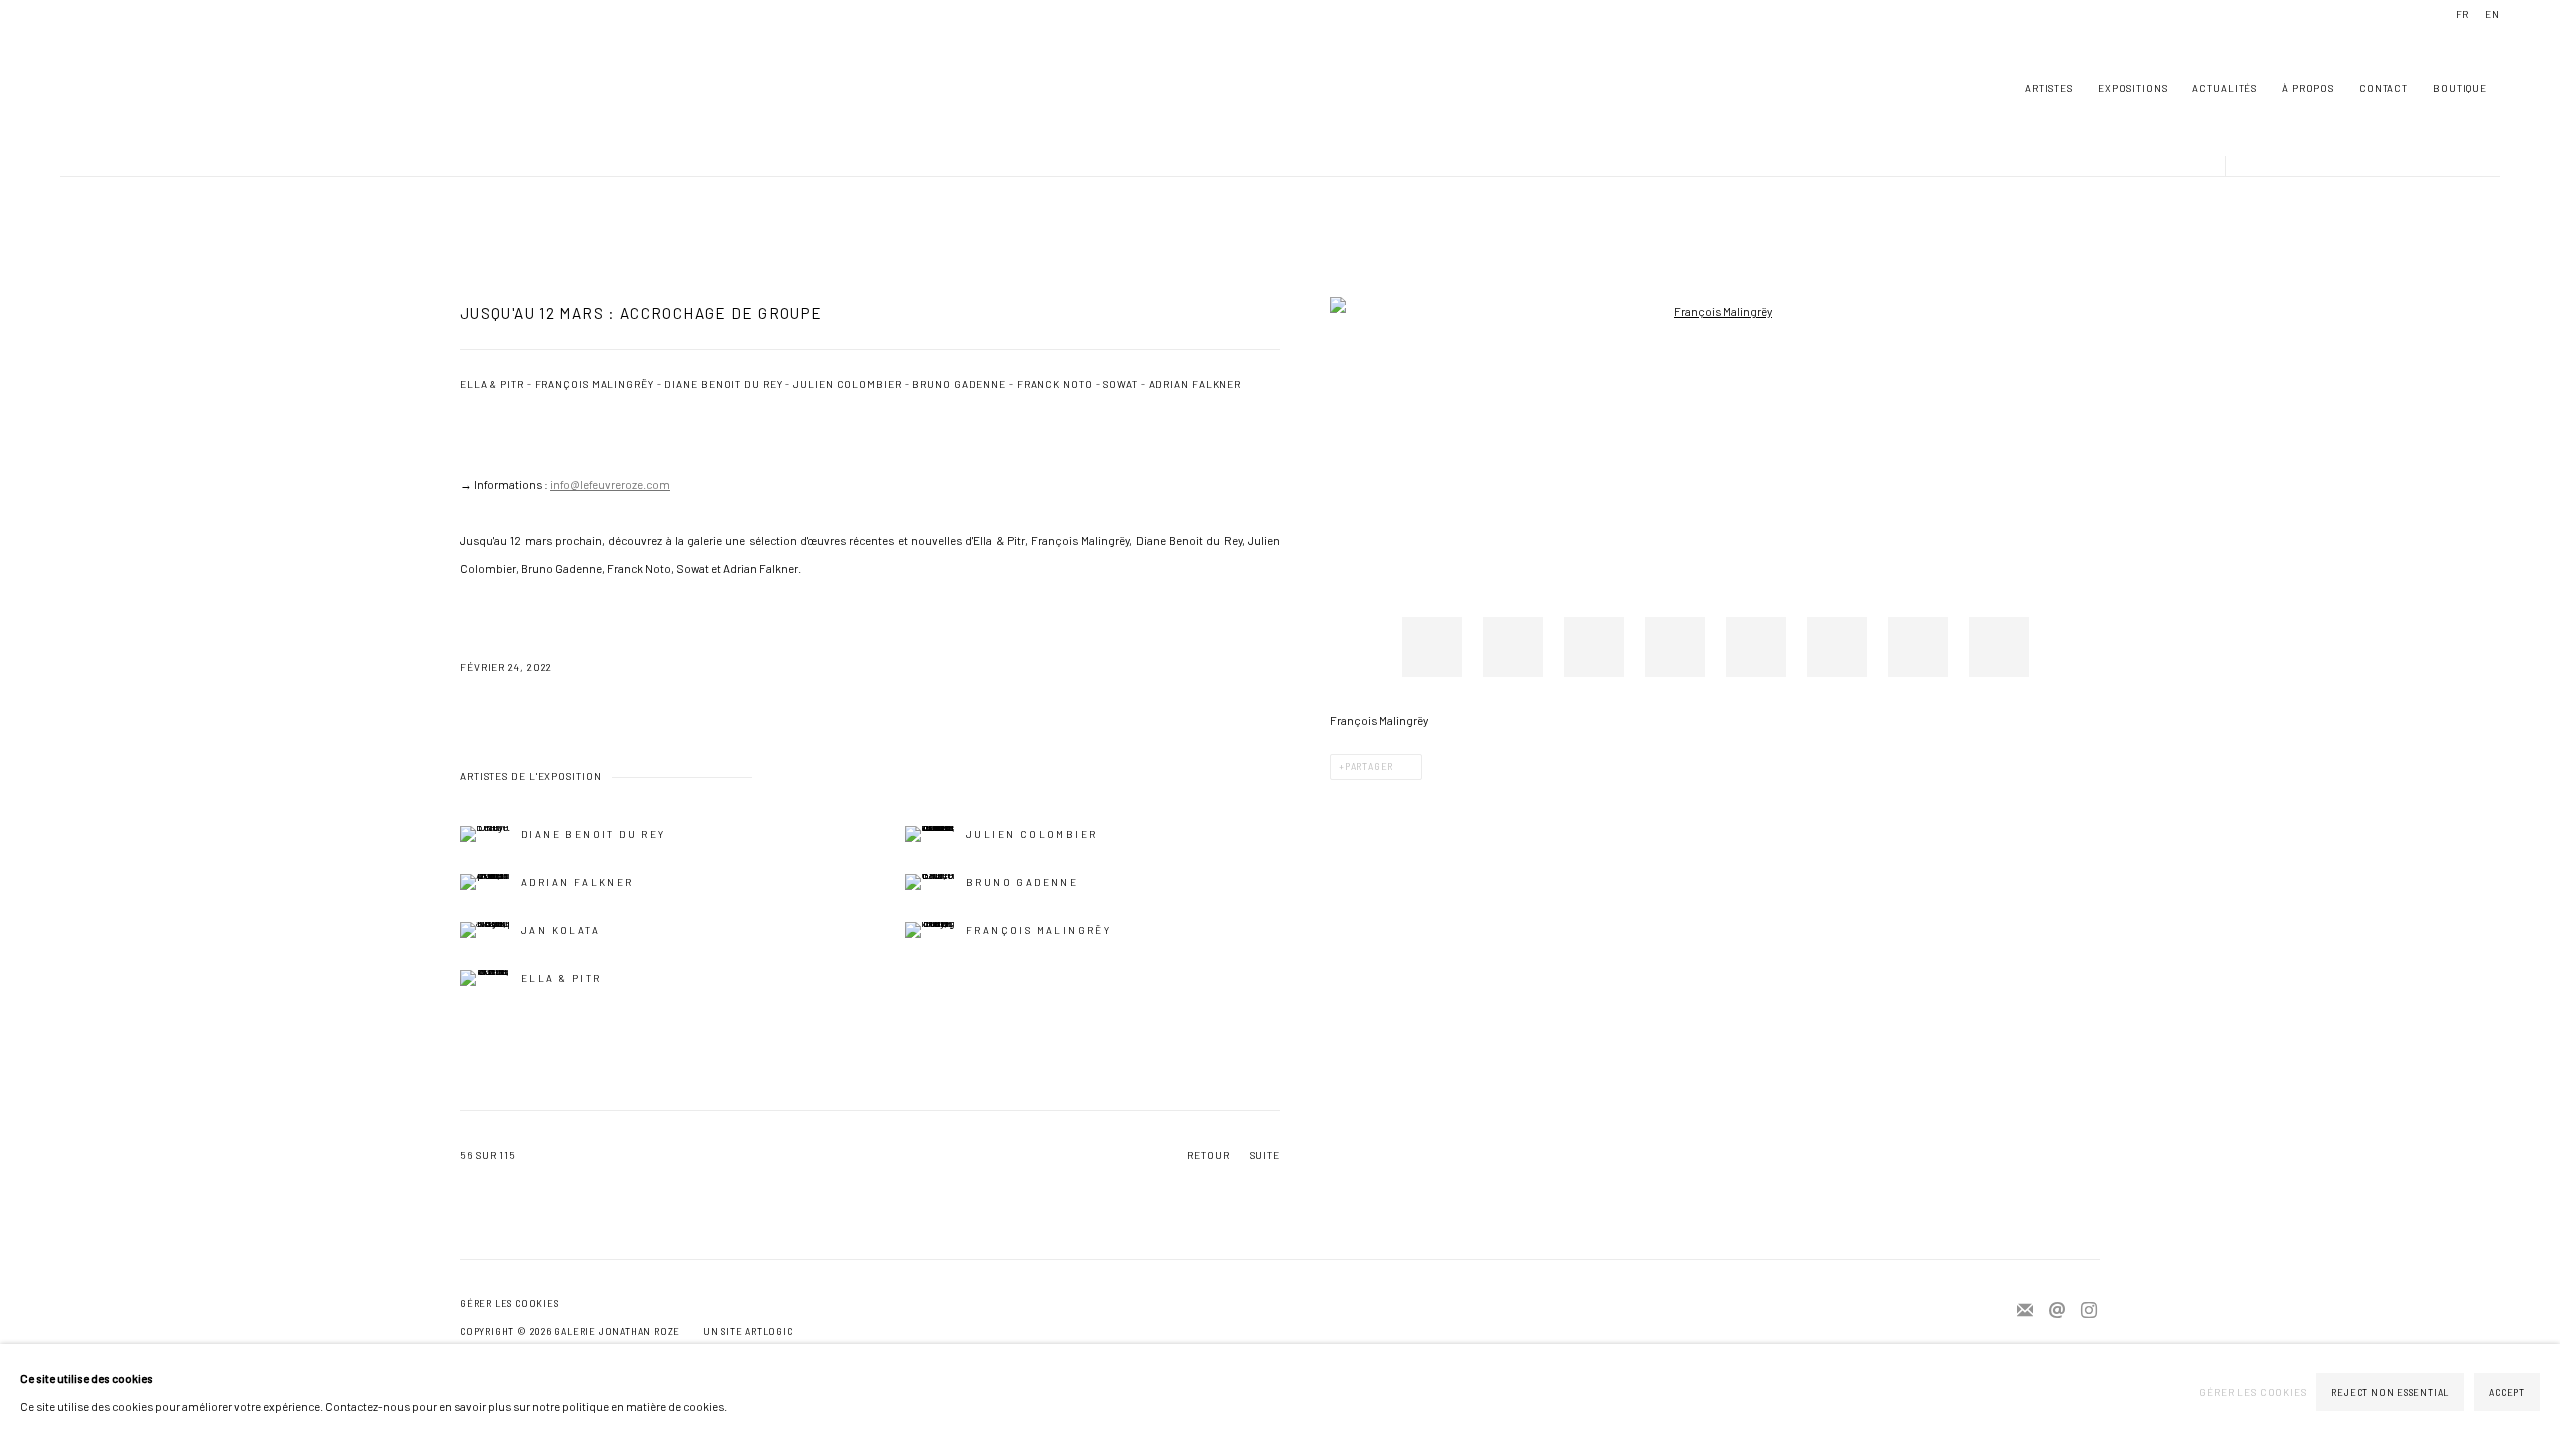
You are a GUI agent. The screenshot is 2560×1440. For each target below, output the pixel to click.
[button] (1432, 647)
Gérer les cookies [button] (509, 1303)
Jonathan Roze (120, 88)
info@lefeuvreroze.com (610, 484)
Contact (2383, 88)
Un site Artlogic (748, 1331)
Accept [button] (2507, 1392)
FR (2463, 14)
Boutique (2460, 88)
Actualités (2224, 88)
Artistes (2049, 88)
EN (2492, 14)
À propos (2308, 88)
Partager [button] (1369, 766)
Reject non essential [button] (2390, 1392)
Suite (1265, 1155)
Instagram (2089, 1311)
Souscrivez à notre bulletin (2025, 1311)
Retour (1208, 1155)
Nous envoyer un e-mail (2057, 1311)
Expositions (2133, 88)
